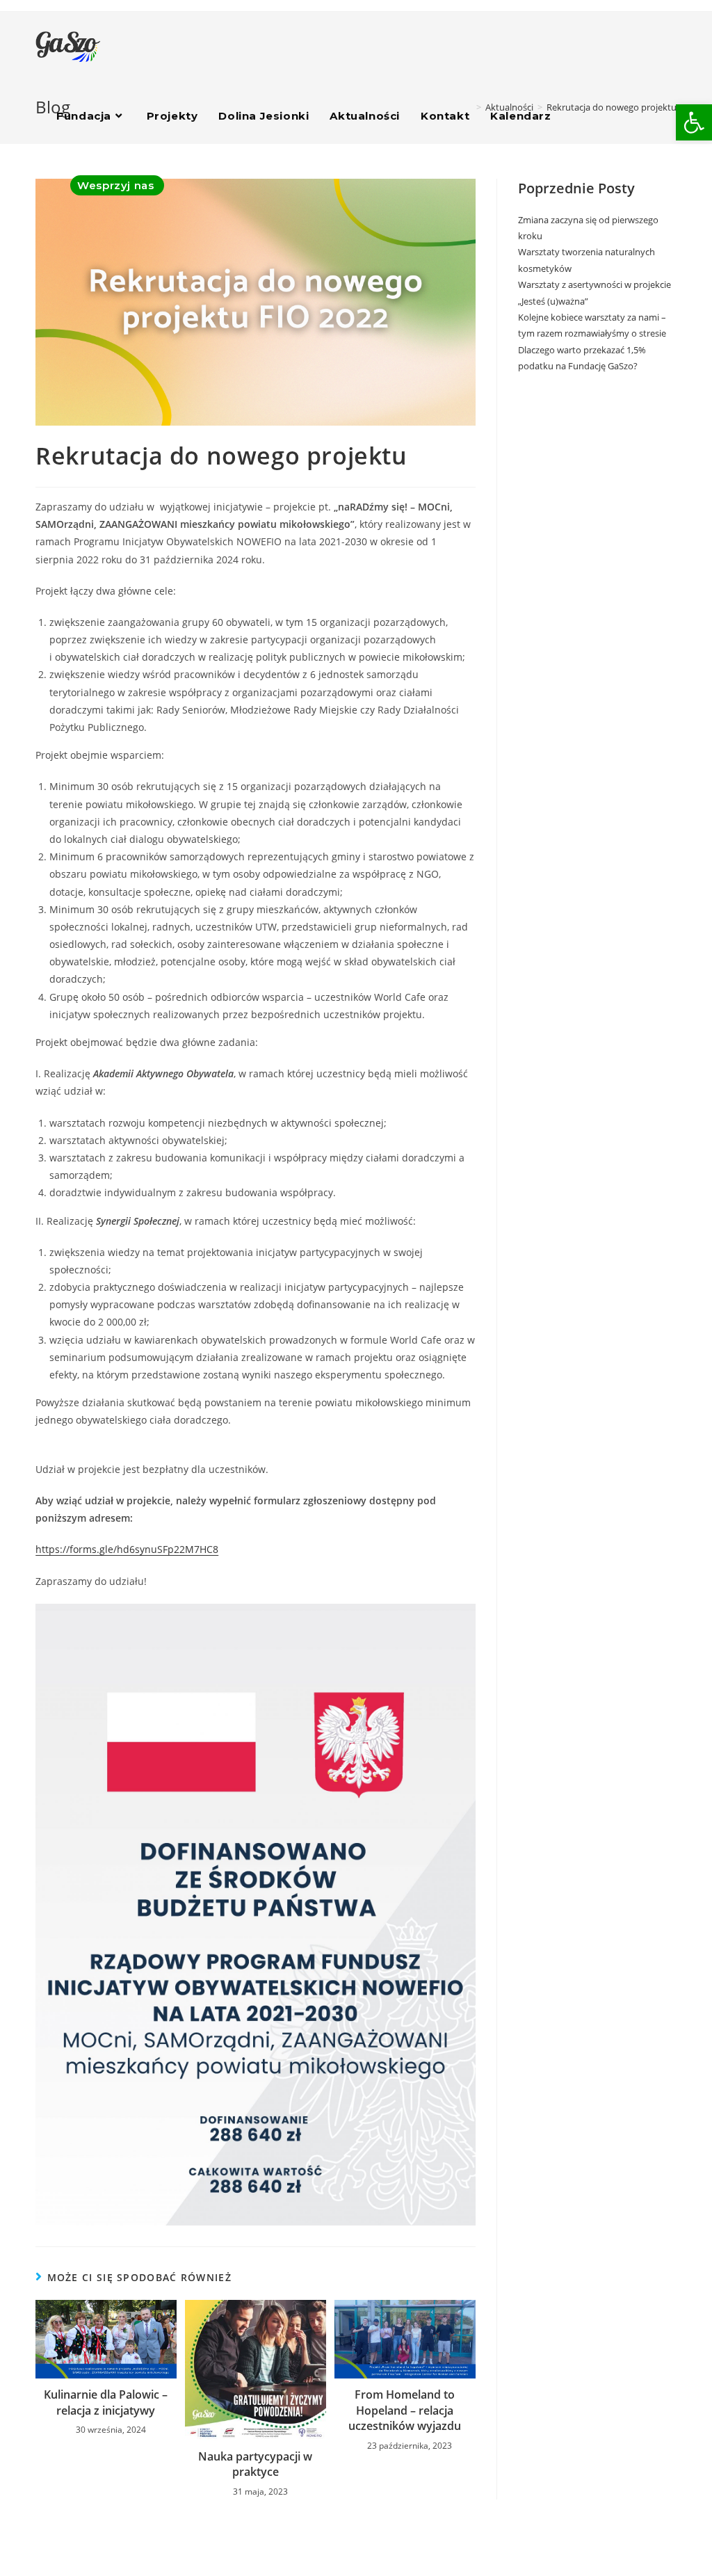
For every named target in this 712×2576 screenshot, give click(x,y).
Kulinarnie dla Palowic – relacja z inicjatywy (106, 2402)
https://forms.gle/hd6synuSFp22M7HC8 (127, 1549)
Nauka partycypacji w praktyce (255, 2464)
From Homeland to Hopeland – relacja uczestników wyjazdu (405, 2410)
